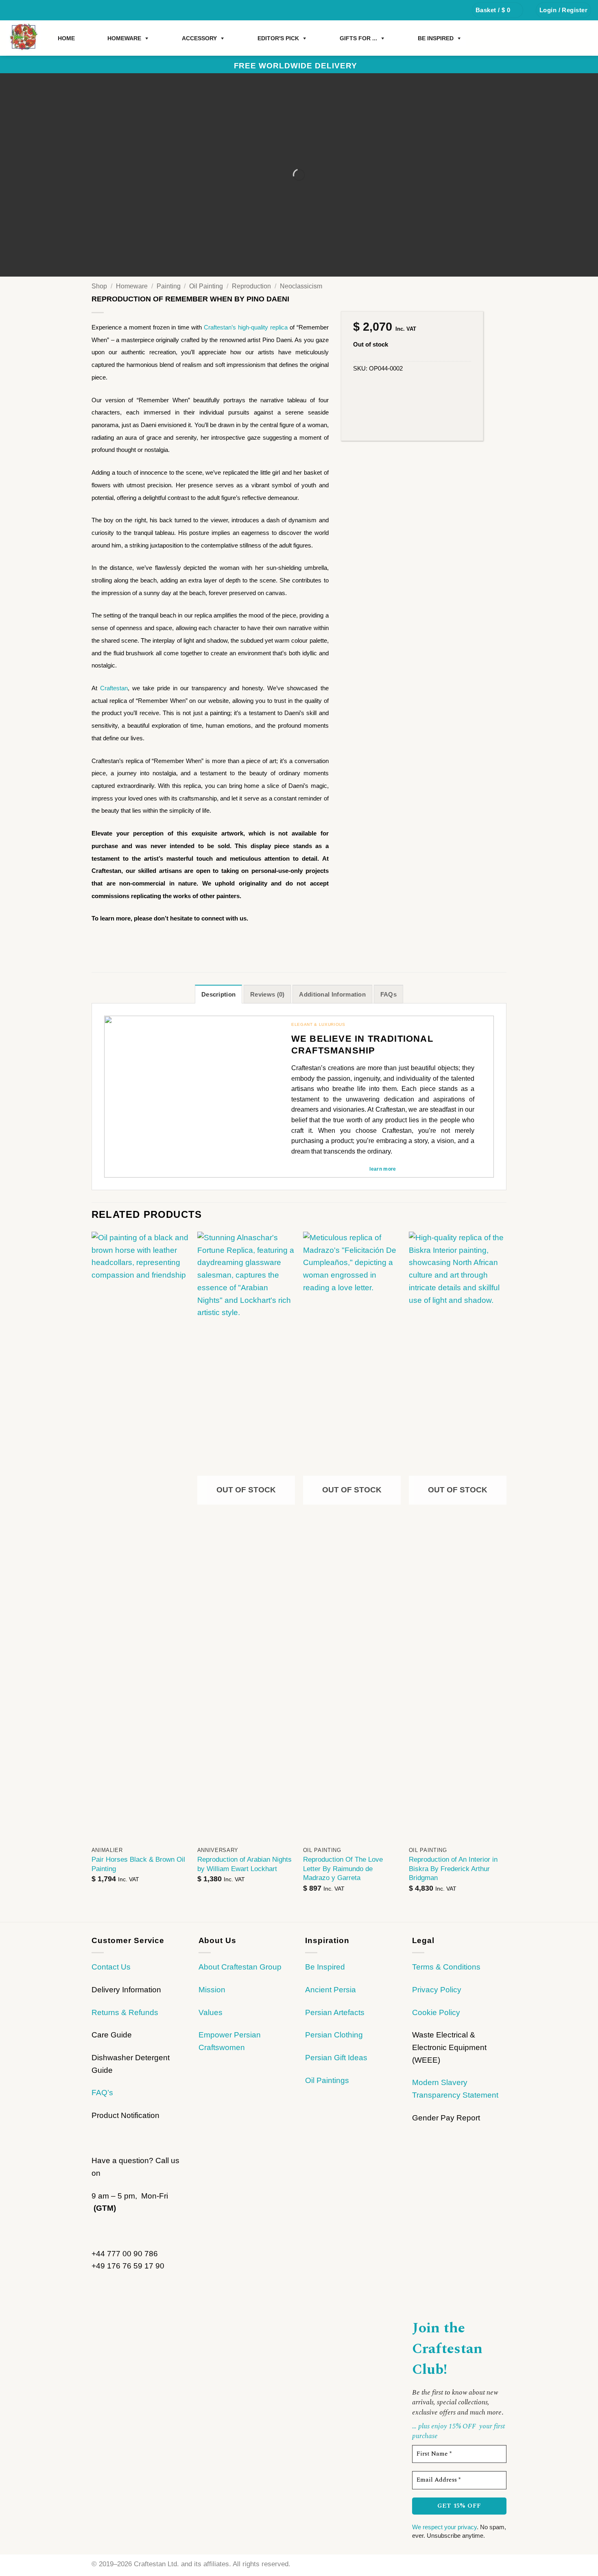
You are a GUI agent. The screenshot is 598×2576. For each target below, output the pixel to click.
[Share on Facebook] (98, 941)
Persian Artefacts (335, 2012)
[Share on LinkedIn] (133, 941)
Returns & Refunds (125, 2012)
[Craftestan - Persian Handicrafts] (24, 38)
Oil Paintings (327, 2080)
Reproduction (251, 286)
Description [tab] (218, 994)
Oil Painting (206, 286)
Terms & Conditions (446, 1967)
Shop (99, 286)
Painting (169, 286)
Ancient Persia (331, 1990)
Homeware (132, 286)
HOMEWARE (124, 38)
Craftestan (114, 688)
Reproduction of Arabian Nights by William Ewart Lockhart (244, 1864)
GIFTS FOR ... (358, 38)
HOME (66, 38)
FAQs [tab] (388, 994)
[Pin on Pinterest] (122, 941)
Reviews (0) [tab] (267, 994)
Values (211, 2012)
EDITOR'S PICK (278, 38)
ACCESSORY (199, 38)
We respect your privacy (444, 2527)
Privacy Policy (437, 1990)
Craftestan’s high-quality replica (246, 327)
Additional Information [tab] (332, 994)
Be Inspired (325, 1967)
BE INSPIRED (436, 38)
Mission (212, 1990)
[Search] (456, 10)
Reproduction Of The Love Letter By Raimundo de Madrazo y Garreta (343, 1868)
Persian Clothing (334, 2035)
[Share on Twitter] (109, 941)
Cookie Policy (436, 2012)
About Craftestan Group (240, 1967)
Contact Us (111, 1967)
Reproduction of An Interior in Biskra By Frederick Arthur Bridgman (453, 1868)
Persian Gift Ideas (336, 2058)
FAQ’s (102, 2093)
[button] (498, 10)
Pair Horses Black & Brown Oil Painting (138, 1864)
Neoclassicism (301, 286)
